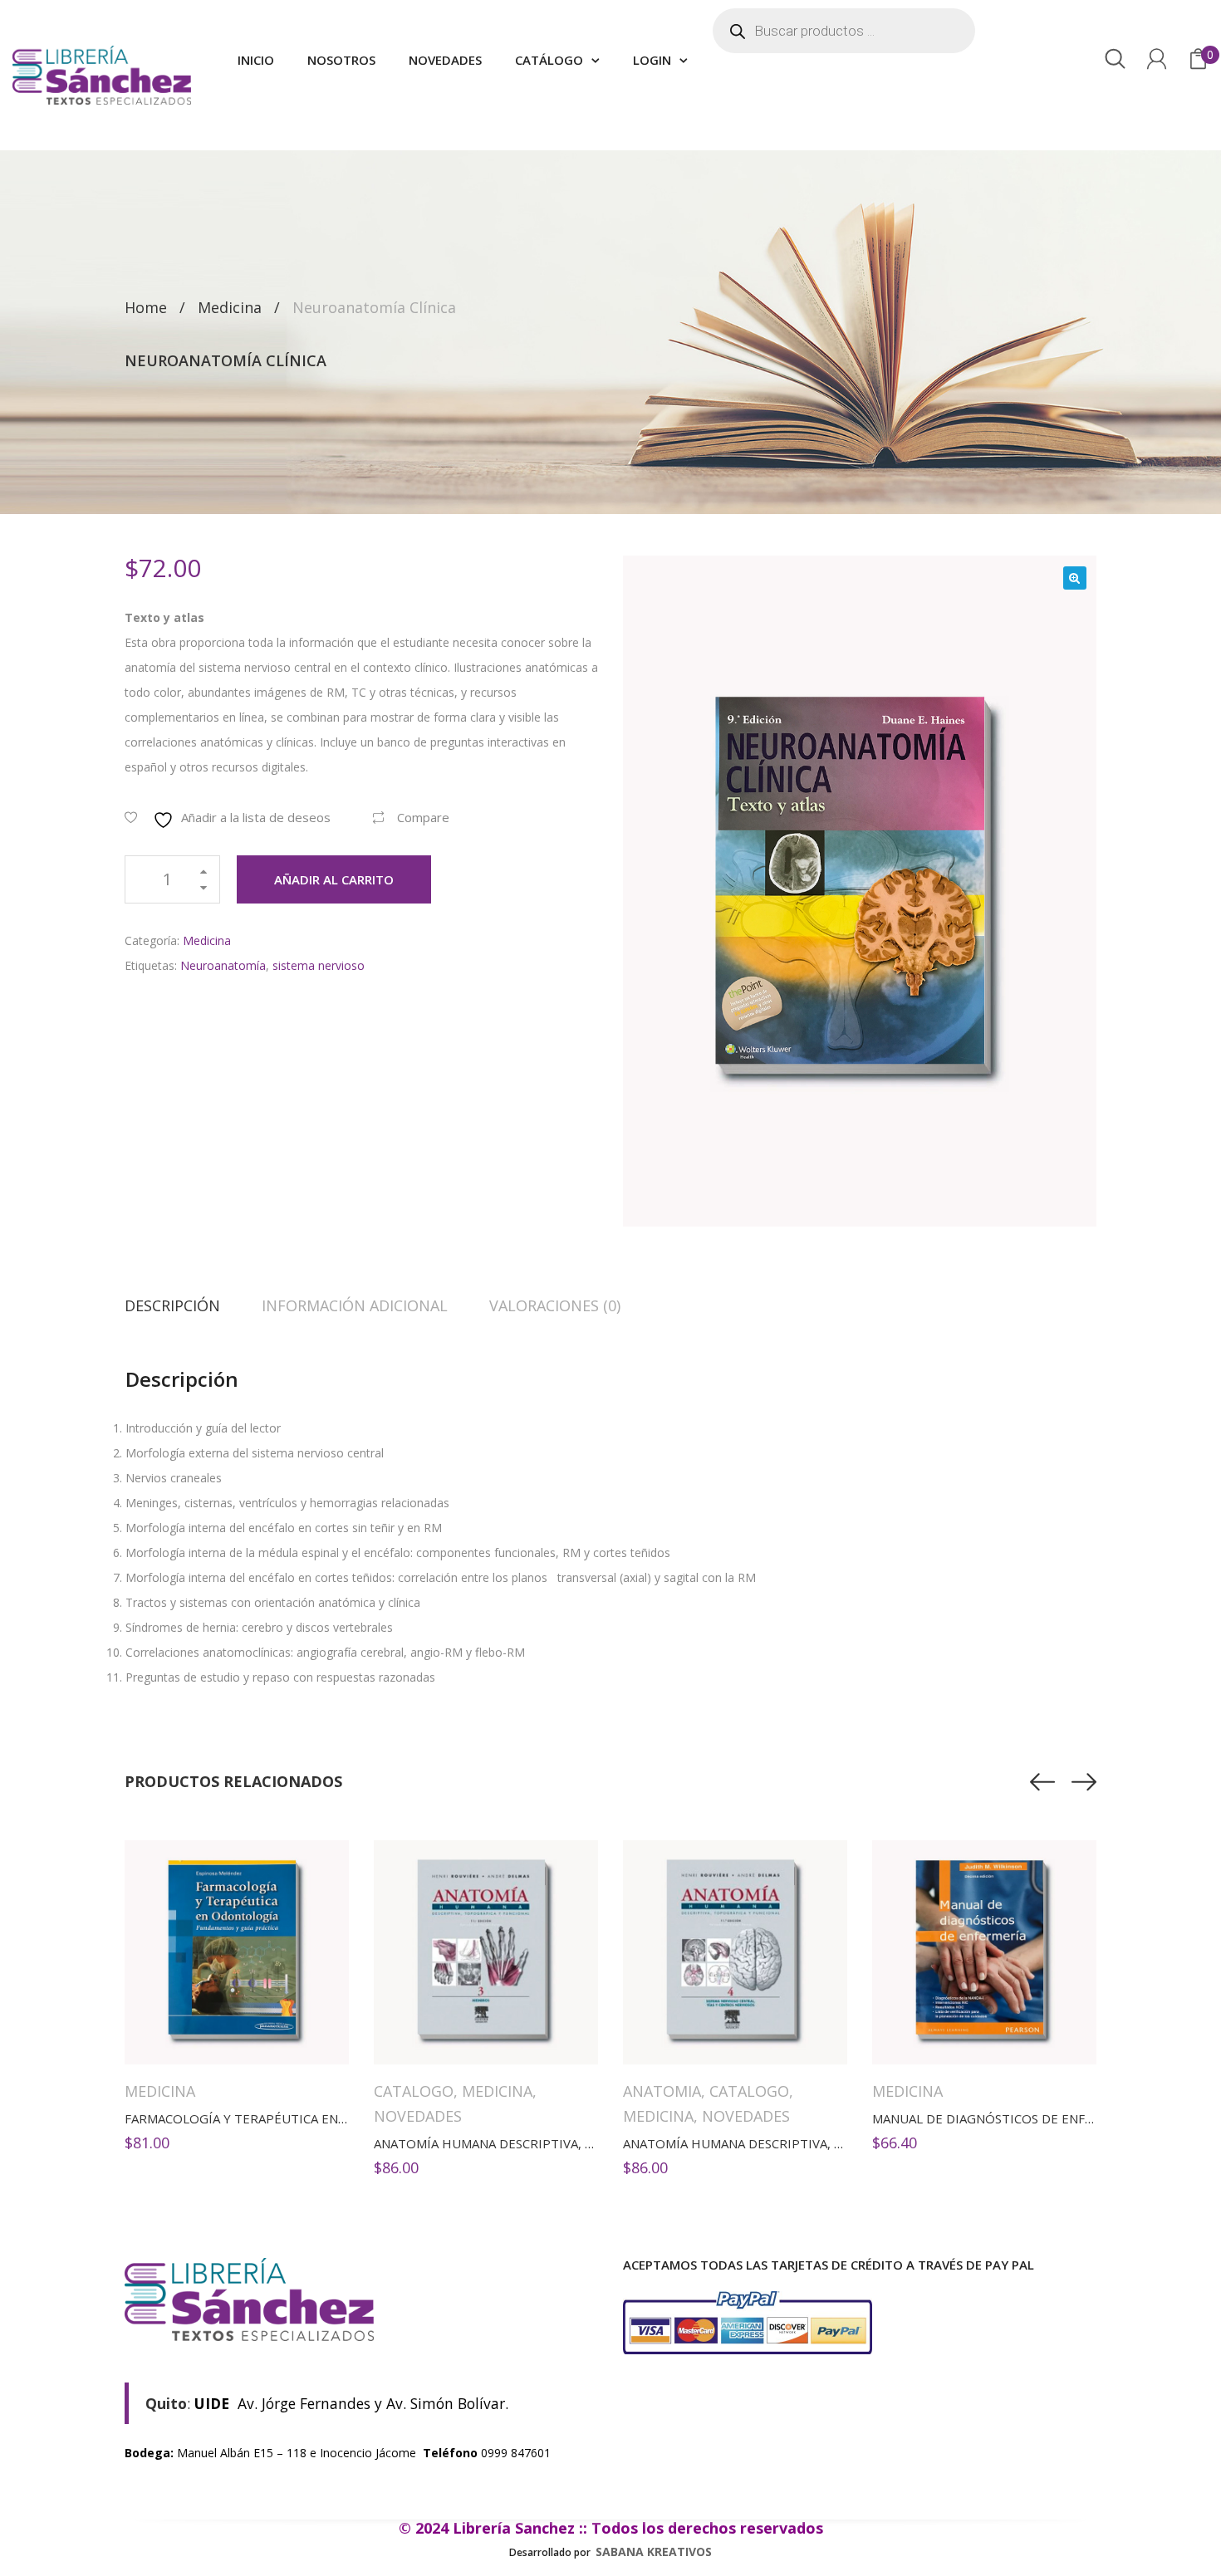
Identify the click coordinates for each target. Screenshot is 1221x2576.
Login (652, 60)
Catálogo (549, 60)
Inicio (256, 60)
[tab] (183, 1305)
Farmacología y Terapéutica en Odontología (280, 2118)
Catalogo (414, 2091)
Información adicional (355, 1305)
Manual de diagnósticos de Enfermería (1005, 2118)
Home (146, 307)
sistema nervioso (319, 965)
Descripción (172, 1305)
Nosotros (341, 60)
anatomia (662, 2091)
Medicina (230, 307)
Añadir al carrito (334, 879)
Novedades (445, 60)
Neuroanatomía (223, 965)
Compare (423, 817)
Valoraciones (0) (555, 1305)
